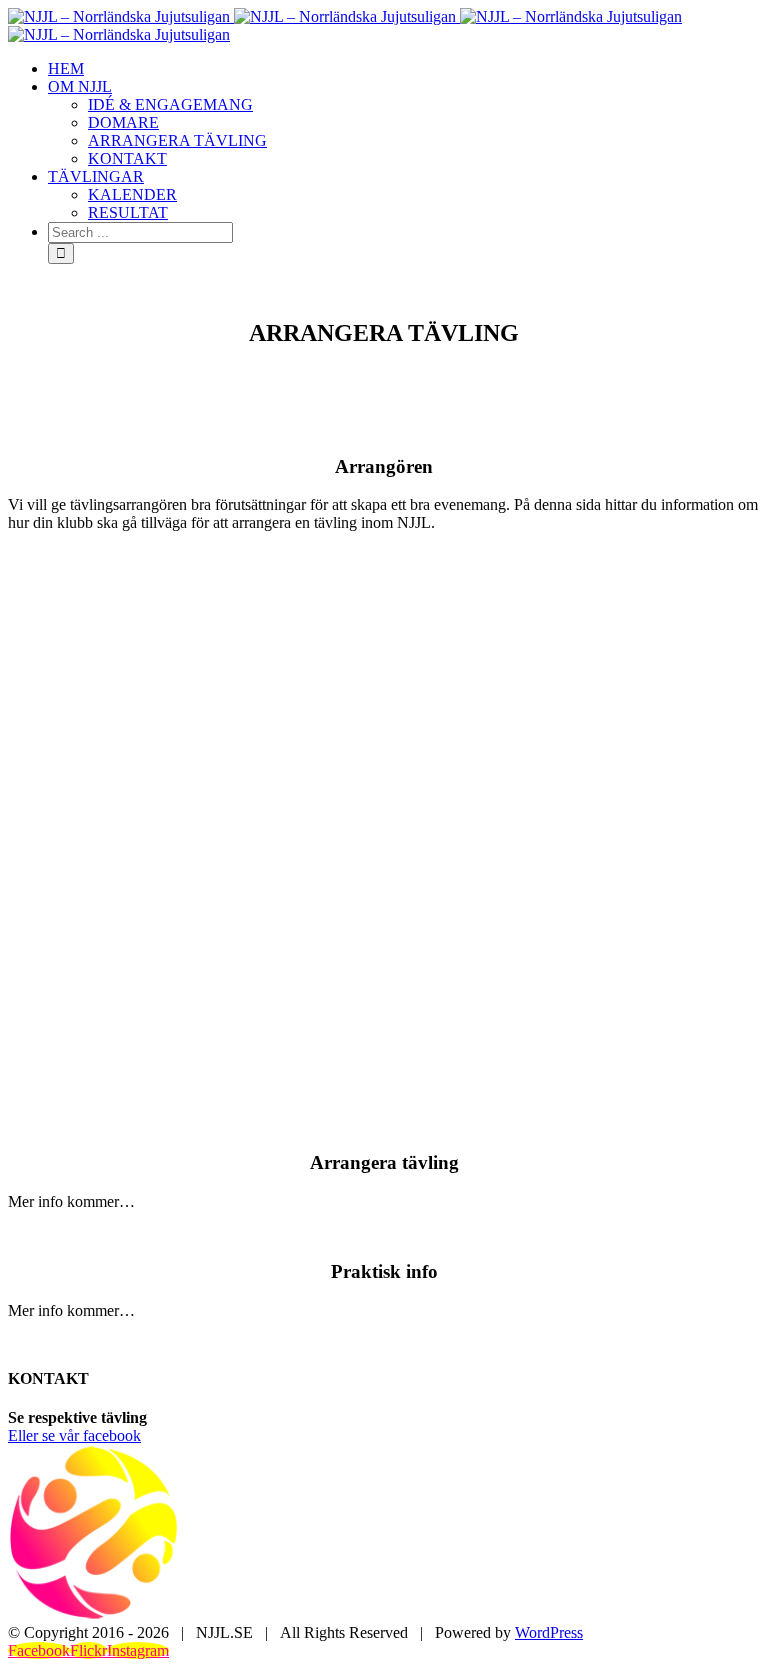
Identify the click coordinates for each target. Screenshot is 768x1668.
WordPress (549, 1632)
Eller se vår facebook (74, 1435)
